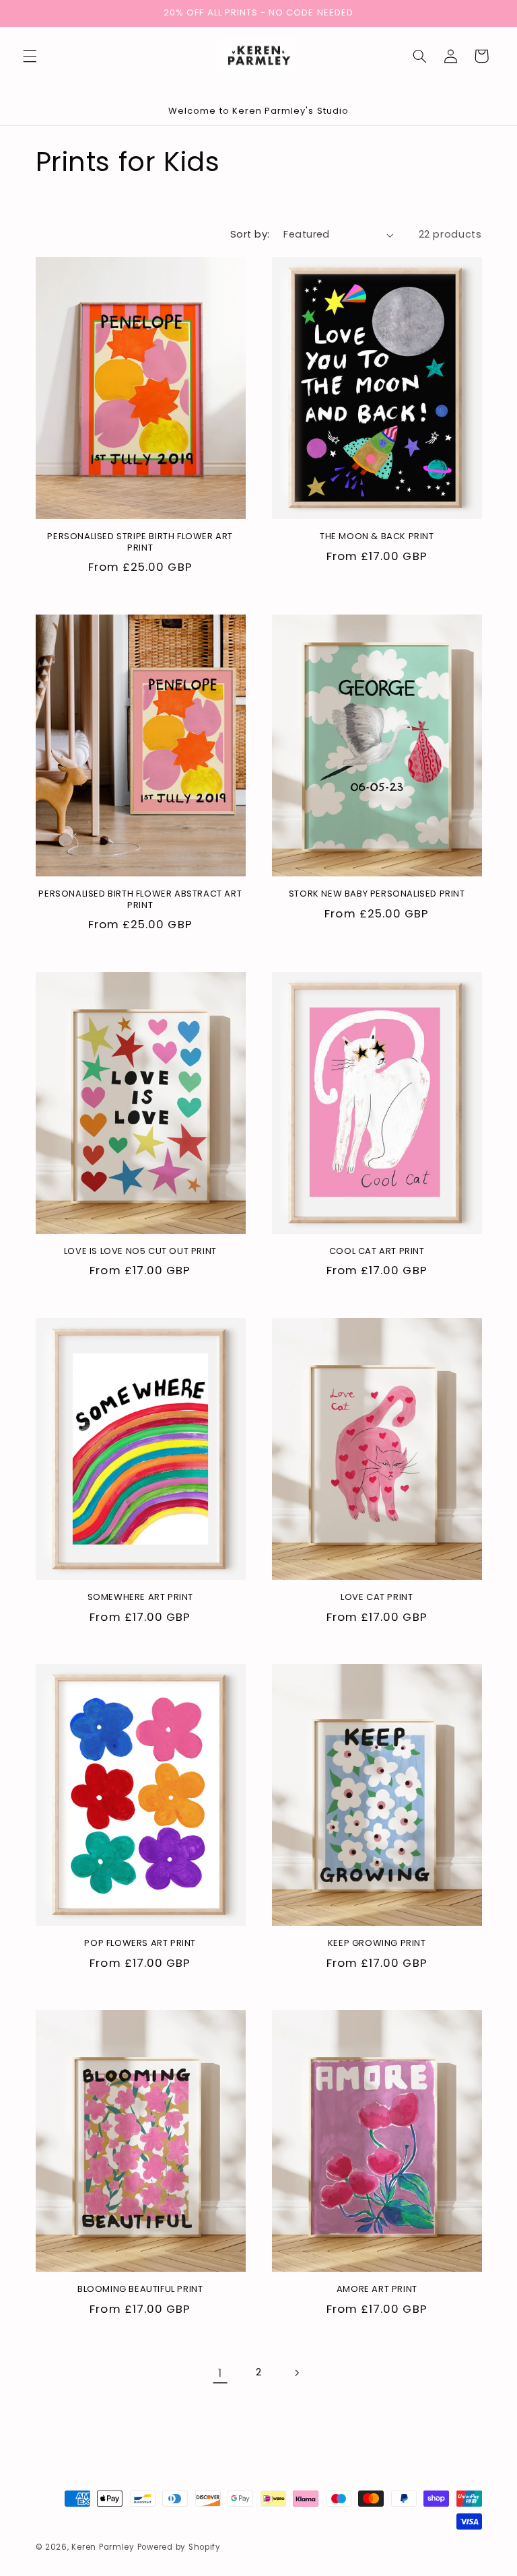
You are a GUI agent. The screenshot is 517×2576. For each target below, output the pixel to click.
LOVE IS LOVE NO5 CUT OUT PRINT (140, 1252)
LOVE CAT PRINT (377, 1598)
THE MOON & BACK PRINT (377, 537)
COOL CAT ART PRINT (377, 1252)
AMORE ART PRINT (377, 2290)
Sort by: (250, 234)
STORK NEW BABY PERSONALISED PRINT (377, 894)
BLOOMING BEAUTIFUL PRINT (140, 2290)
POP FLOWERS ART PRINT (140, 1944)
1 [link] (220, 2373)
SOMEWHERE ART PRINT (140, 1598)
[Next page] (297, 2373)
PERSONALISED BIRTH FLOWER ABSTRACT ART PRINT (140, 900)
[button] (30, 56)
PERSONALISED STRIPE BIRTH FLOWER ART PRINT (140, 543)
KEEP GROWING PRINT (377, 1944)
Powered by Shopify (179, 2547)
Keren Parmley (103, 2547)
